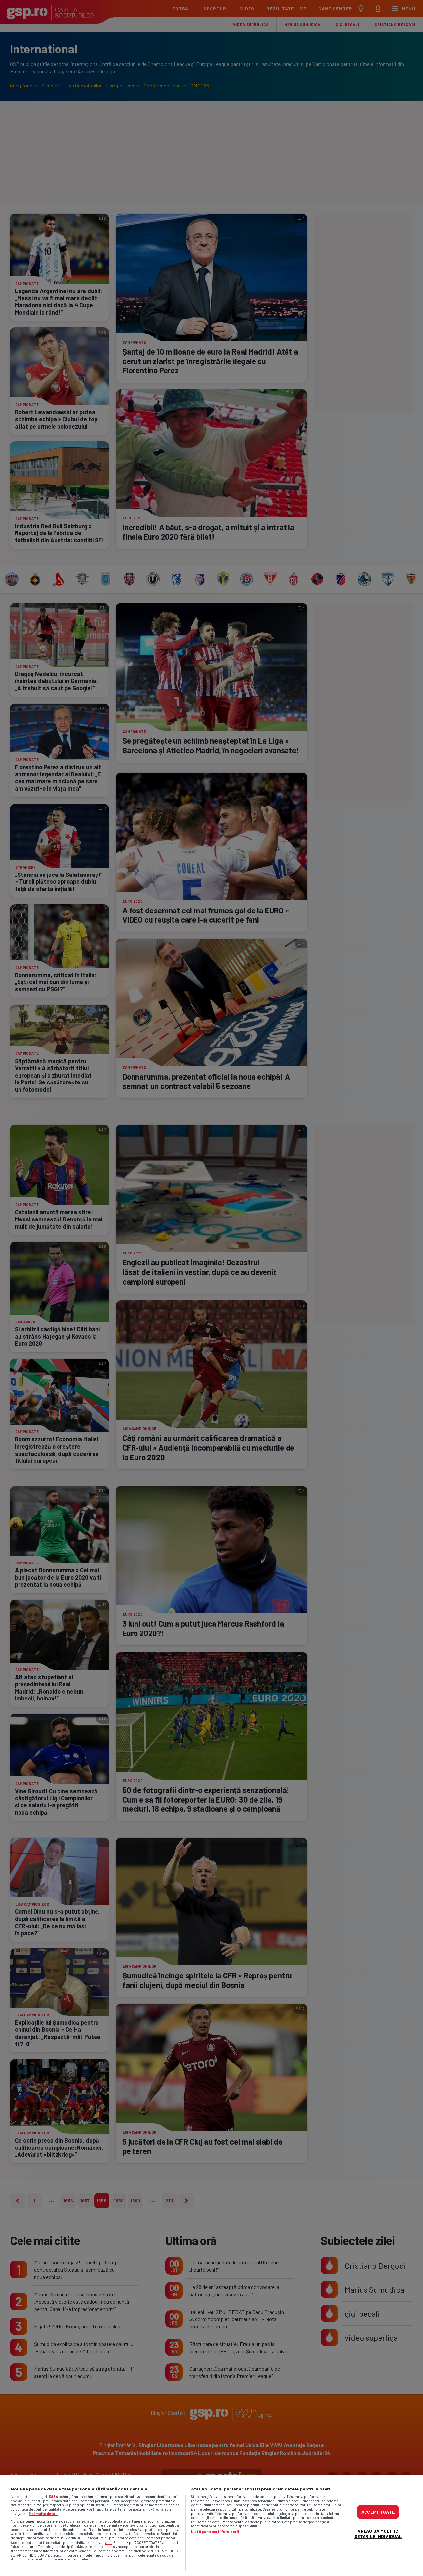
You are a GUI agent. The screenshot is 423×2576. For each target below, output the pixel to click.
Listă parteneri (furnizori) (215, 2532)
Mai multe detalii (43, 2513)
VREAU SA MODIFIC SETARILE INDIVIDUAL (378, 2533)
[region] (211, 2525)
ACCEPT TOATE (378, 2511)
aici (109, 2542)
